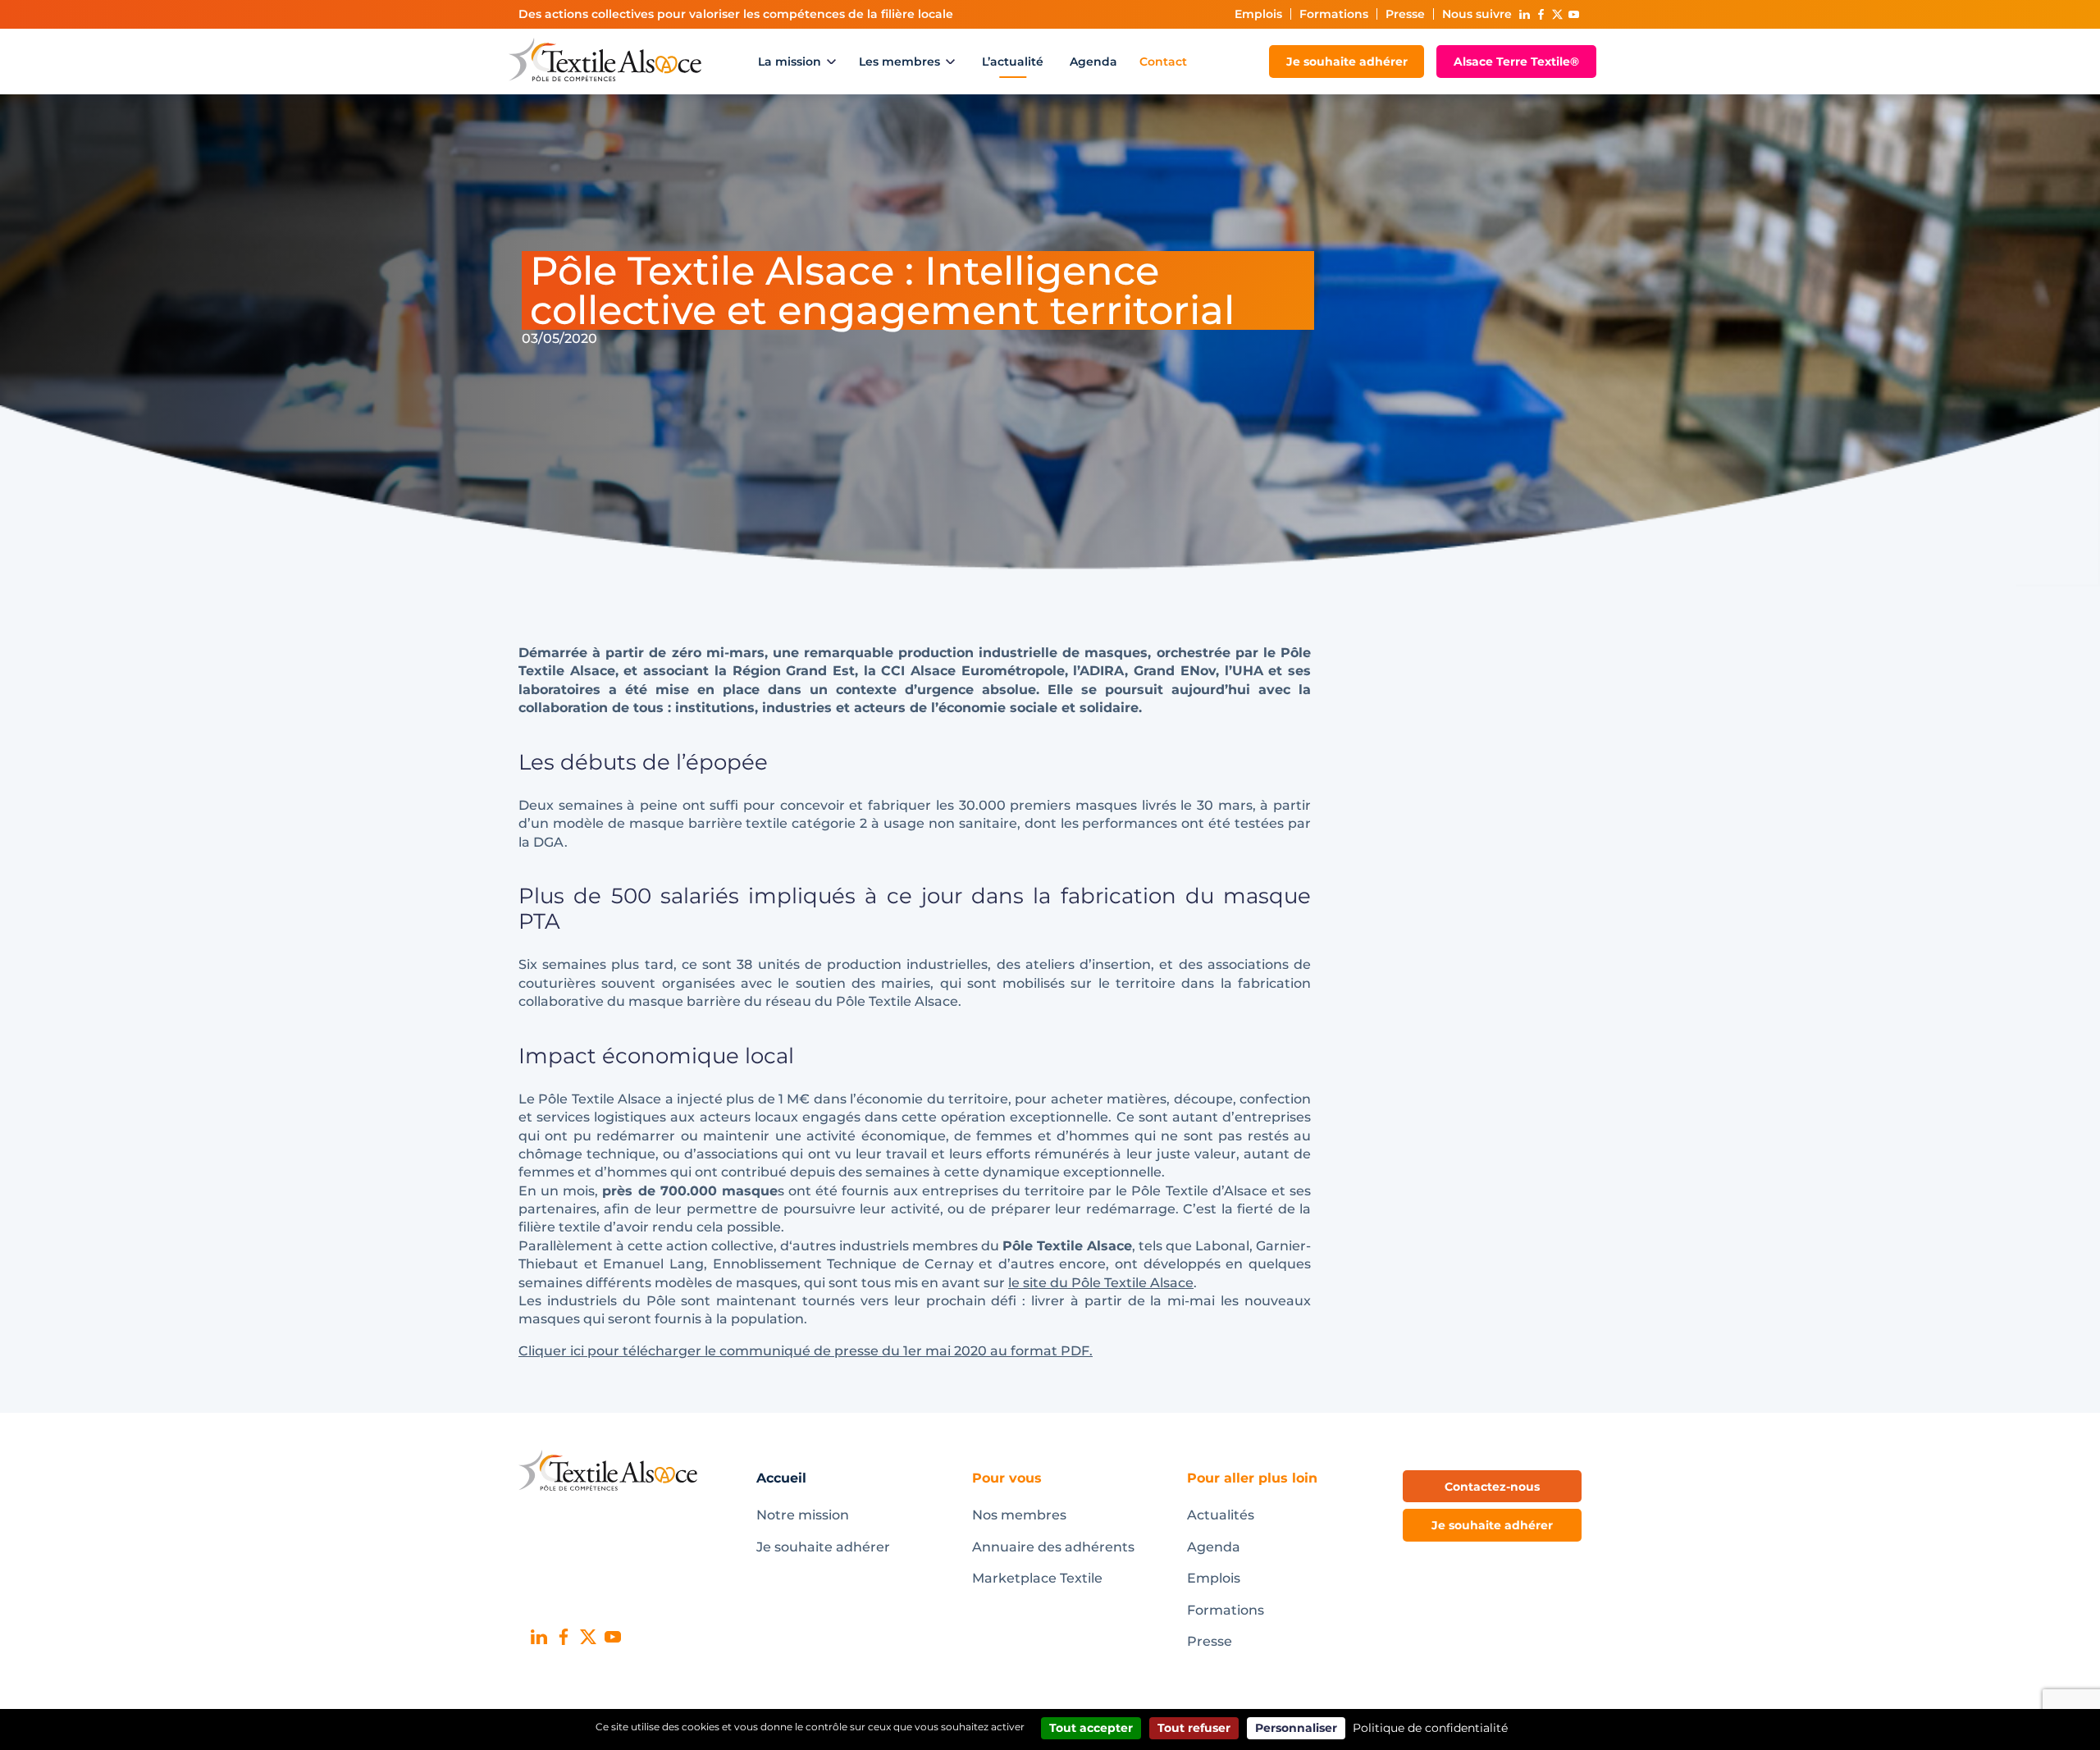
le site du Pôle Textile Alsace (1101, 1283)
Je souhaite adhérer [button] (1492, 1525)
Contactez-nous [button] (1492, 1487)
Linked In (1524, 14)
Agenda (1093, 62)
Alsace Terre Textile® (1516, 62)
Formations (1334, 14)
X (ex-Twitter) (1557, 14)
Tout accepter (1091, 1728)
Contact (1163, 62)
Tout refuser (1194, 1728)
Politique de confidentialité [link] (1430, 1728)
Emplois (1258, 14)
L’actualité (1013, 62)
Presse (1405, 14)
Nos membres (1019, 1515)
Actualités (1221, 1515)
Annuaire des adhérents (1053, 1547)
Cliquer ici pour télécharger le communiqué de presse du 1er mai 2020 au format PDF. (806, 1351)
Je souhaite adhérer (1347, 62)
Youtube (1573, 14)
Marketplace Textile (1037, 1578)
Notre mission (803, 1515)
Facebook (1541, 14)
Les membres (899, 62)
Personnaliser (1296, 1728)
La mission (790, 62)
